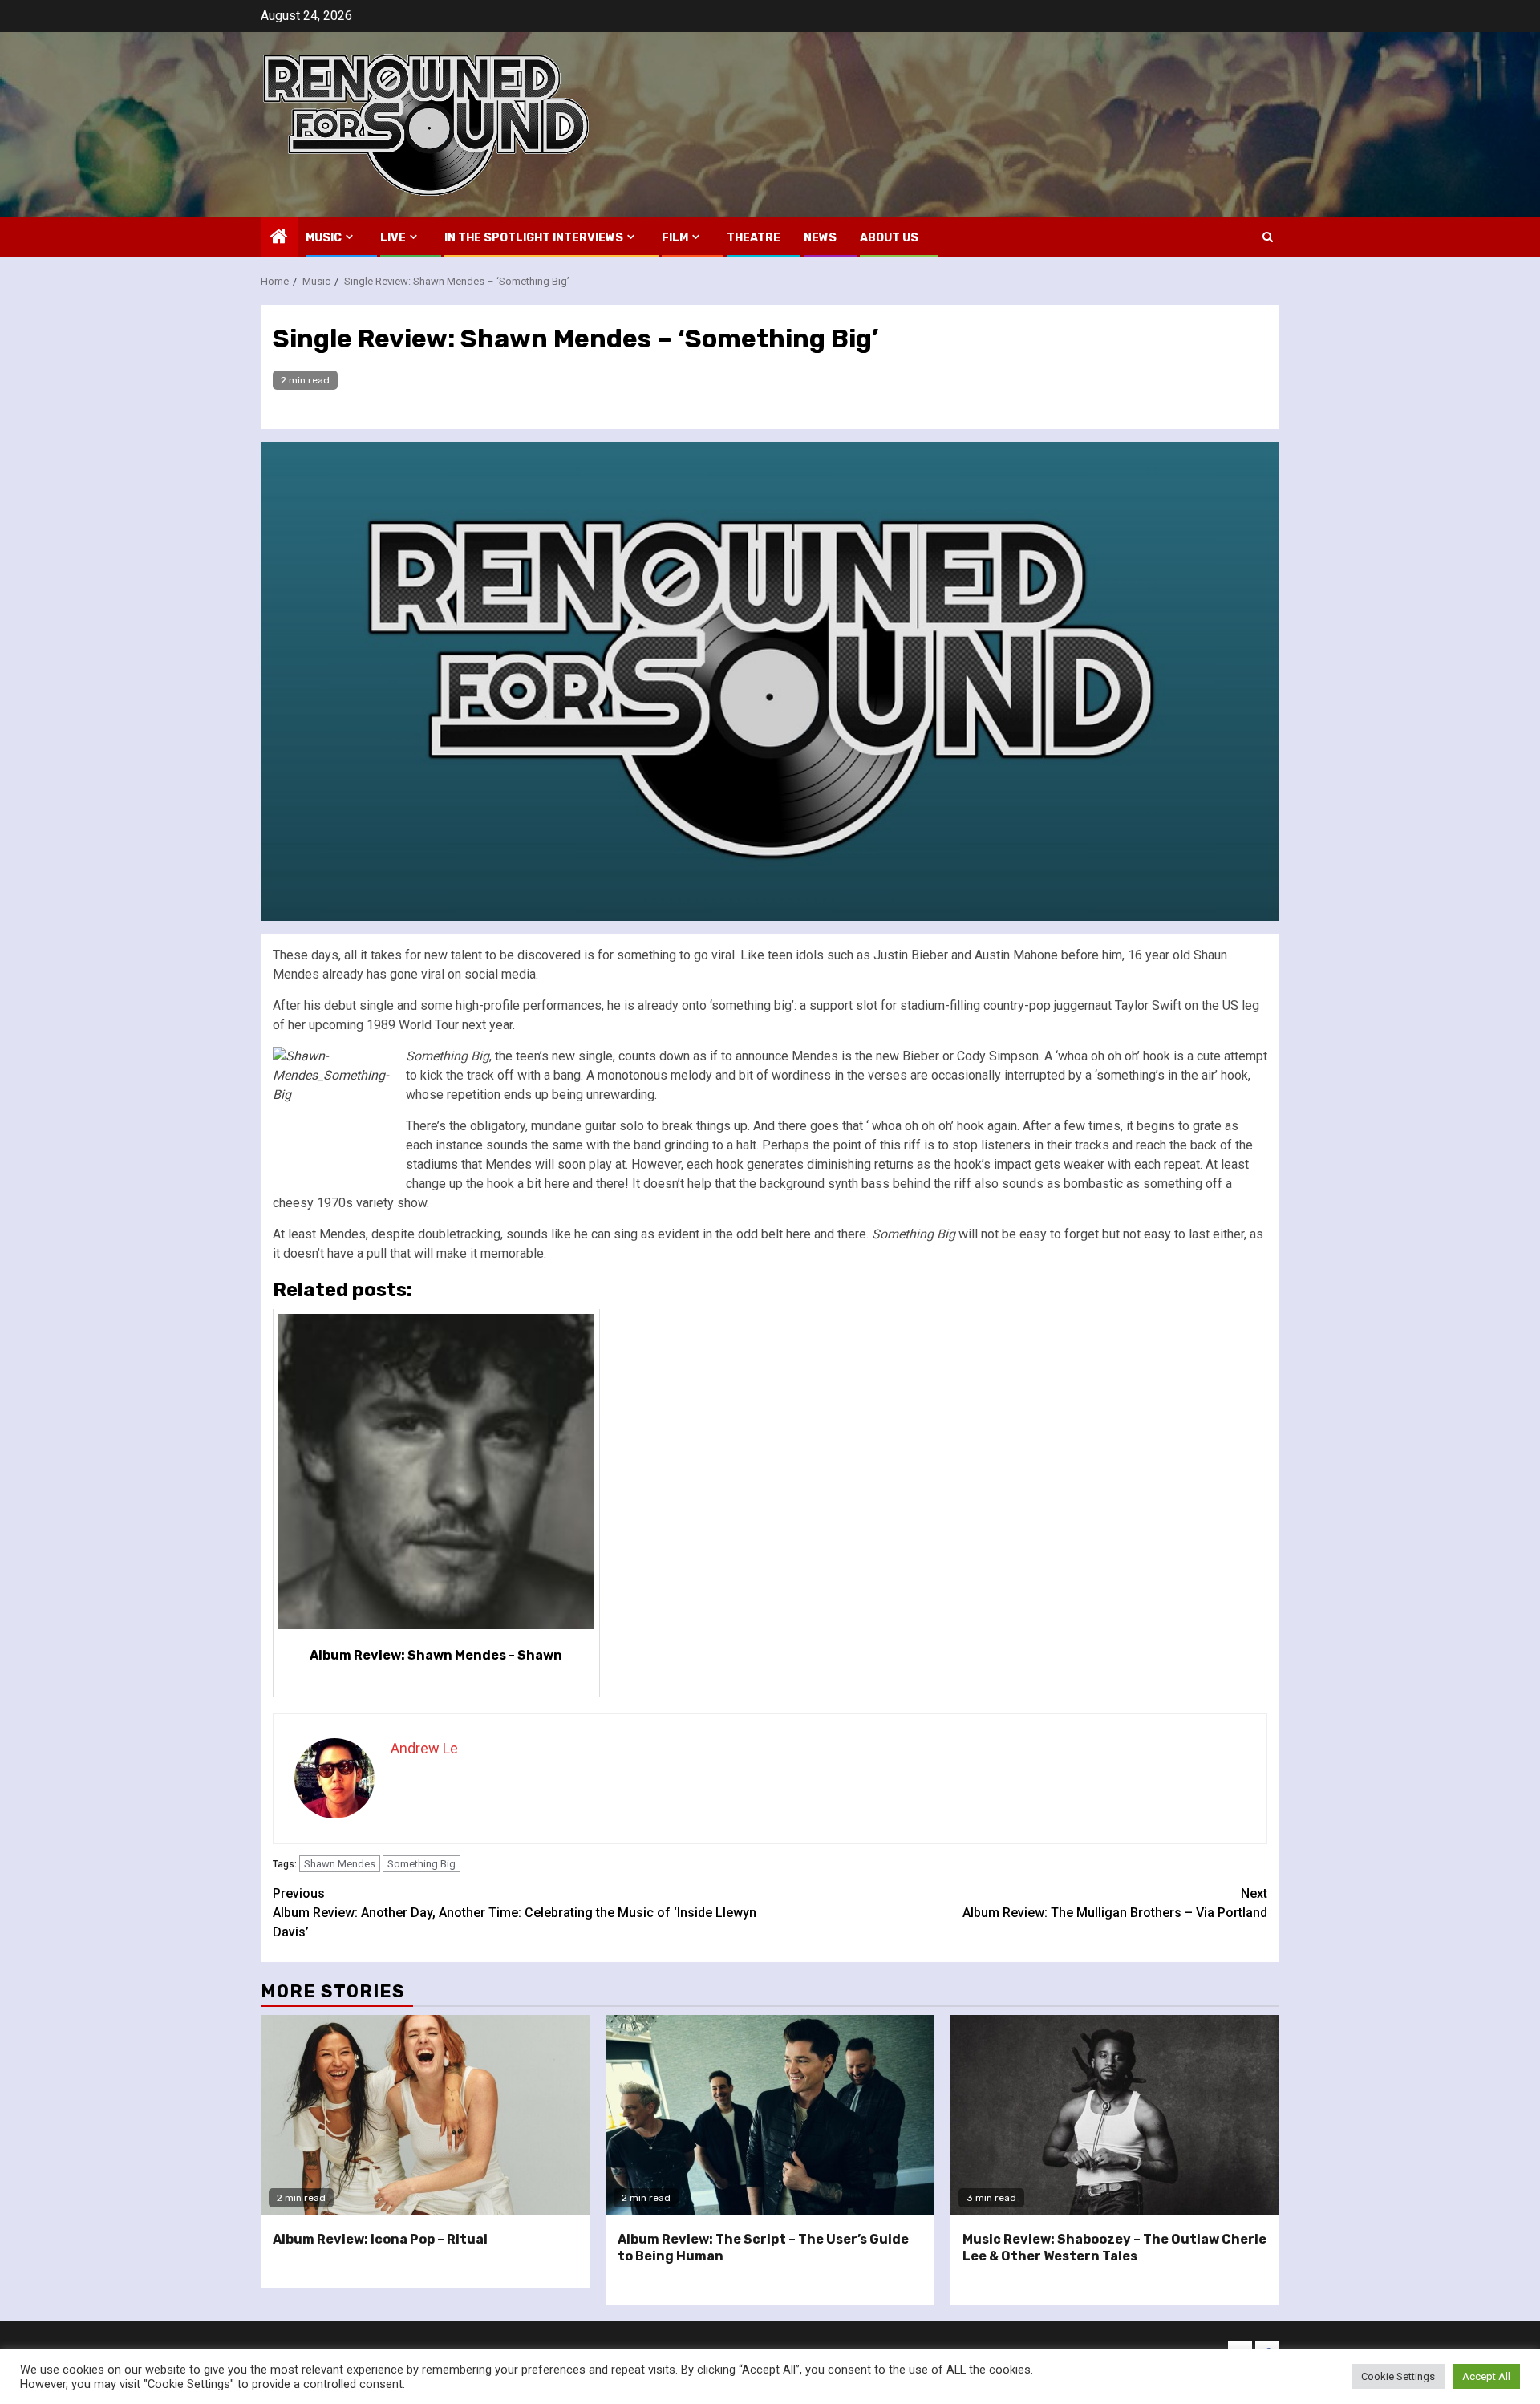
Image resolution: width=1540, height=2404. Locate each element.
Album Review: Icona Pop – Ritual (380, 2239)
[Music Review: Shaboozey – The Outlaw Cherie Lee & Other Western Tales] (1115, 2115)
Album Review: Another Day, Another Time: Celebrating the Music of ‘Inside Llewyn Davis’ (515, 1913)
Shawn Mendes (340, 1864)
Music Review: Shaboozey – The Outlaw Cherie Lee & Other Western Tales (1114, 2248)
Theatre (754, 238)
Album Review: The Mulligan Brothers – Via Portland (1115, 1903)
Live (393, 238)
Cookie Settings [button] (1398, 2376)
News (820, 238)
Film (675, 238)
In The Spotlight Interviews (534, 238)
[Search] (1268, 237)
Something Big (421, 1864)
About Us (889, 238)
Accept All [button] (1486, 2376)
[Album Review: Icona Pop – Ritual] (425, 2115)
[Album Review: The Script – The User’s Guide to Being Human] (770, 2115)
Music (324, 238)
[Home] (279, 238)
